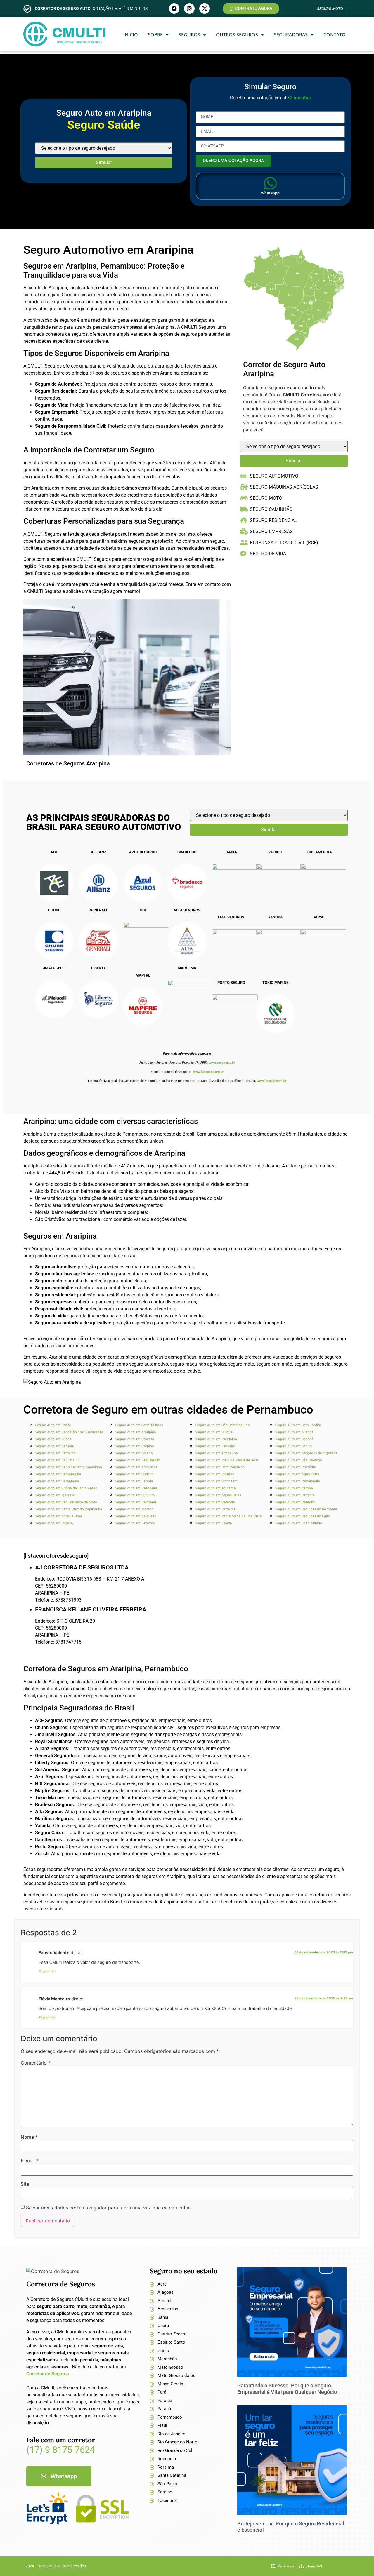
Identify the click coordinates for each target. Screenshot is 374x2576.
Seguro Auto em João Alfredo (299, 1523)
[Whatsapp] (270, 183)
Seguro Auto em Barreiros (215, 1509)
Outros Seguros (237, 35)
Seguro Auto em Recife (53, 1425)
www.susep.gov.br (222, 1063)
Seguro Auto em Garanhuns (57, 1481)
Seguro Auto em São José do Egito (303, 1516)
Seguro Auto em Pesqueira (136, 1488)
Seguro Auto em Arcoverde (136, 1467)
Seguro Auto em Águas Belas (218, 1495)
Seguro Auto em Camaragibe (58, 1474)
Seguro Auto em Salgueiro (136, 1516)
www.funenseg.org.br (208, 1072)
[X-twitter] (205, 8)
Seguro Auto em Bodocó (294, 1439)
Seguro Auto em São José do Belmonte (306, 1509)
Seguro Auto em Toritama (215, 1488)
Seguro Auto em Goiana (134, 1453)
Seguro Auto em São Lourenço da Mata (66, 1502)
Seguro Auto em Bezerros (135, 1523)
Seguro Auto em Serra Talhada (139, 1425)
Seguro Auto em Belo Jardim (138, 1460)
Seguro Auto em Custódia (296, 1467)
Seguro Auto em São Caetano (299, 1460)
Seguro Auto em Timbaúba (217, 1453)
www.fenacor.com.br (272, 1081)
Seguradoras (291, 35)
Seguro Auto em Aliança (294, 1432)
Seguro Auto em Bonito (294, 1446)
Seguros (189, 35)
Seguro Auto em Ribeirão (215, 1474)
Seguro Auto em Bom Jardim (298, 1425)
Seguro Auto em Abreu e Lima (59, 1516)
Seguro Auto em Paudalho (216, 1439)
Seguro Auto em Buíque (214, 1432)
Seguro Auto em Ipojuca (54, 1523)
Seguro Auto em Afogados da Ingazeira (306, 1453)
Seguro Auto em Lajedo (214, 1523)
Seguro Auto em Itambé (294, 1488)
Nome (29, 2137)
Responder (47, 1971)
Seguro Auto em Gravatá (135, 1439)
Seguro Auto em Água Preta (297, 1474)
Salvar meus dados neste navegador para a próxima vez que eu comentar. (108, 2208)
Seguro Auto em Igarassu (55, 1495)
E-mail (30, 2161)
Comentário (36, 2063)
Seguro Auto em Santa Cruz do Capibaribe (69, 1509)
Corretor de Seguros (48, 2374)
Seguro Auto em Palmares (136, 1502)
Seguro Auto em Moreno (134, 1509)
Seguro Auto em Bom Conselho (220, 1467)
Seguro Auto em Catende (215, 1502)
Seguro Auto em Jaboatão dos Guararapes (69, 1432)
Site (25, 2184)
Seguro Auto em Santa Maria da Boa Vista (228, 1516)
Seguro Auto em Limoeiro (215, 1446)
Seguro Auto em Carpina (135, 1446)
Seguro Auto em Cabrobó (295, 1502)
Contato (335, 35)
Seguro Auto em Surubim (135, 1495)
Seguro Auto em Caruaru (55, 1446)
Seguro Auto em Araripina (136, 1432)
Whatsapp (270, 193)
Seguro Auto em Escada (134, 1481)
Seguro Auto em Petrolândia (298, 1481)
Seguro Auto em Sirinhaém (216, 1481)
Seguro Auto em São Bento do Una (223, 1425)
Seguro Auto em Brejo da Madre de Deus (227, 1460)
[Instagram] (189, 8)
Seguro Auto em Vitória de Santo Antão (66, 1488)
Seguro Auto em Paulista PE (57, 1460)
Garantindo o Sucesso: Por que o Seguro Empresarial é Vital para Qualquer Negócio (287, 2389)
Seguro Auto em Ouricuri (134, 1474)
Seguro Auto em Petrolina (55, 1453)
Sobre (155, 35)
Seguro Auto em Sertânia (295, 1495)
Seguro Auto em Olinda (53, 1439)
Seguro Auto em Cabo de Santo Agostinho (69, 1467)
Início (131, 35)
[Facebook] (174, 8)
